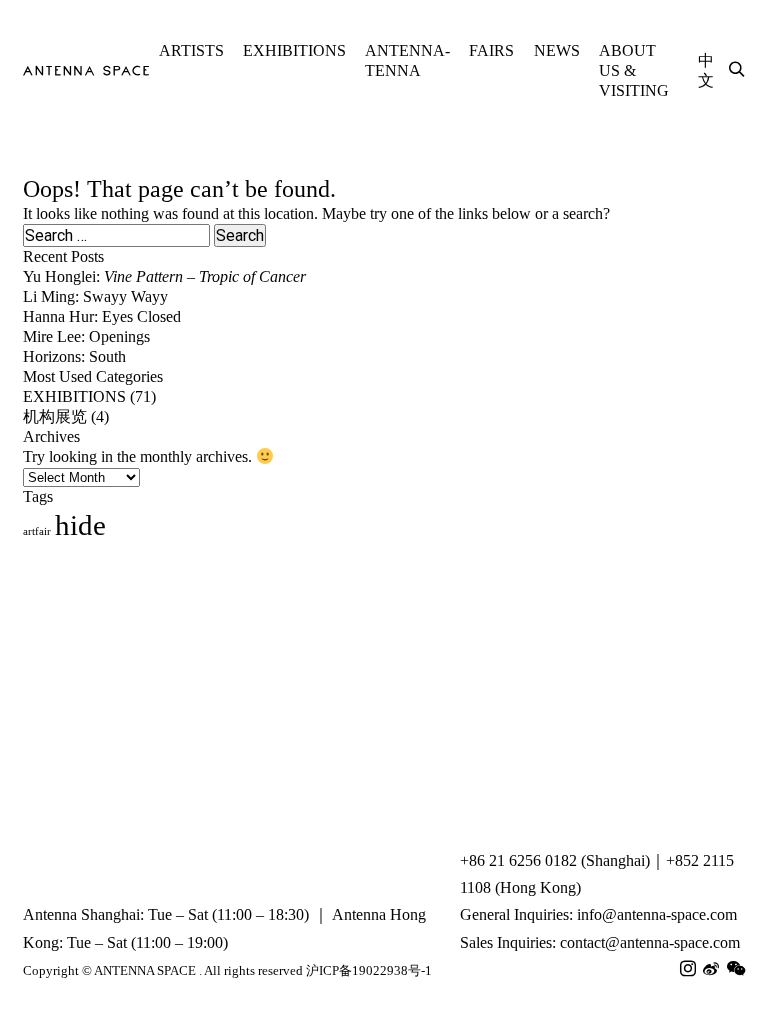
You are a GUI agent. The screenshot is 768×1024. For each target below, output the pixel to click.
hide (80, 525)
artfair (37, 531)
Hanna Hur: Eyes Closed (102, 316)
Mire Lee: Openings (86, 336)
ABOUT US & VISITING (634, 70)
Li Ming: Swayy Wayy (95, 296)
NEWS (557, 50)
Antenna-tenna (407, 60)
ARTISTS (191, 50)
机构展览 (55, 416)
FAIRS (491, 50)
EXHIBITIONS (294, 50)
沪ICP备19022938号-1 (369, 970)
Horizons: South (74, 356)
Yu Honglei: (164, 276)
